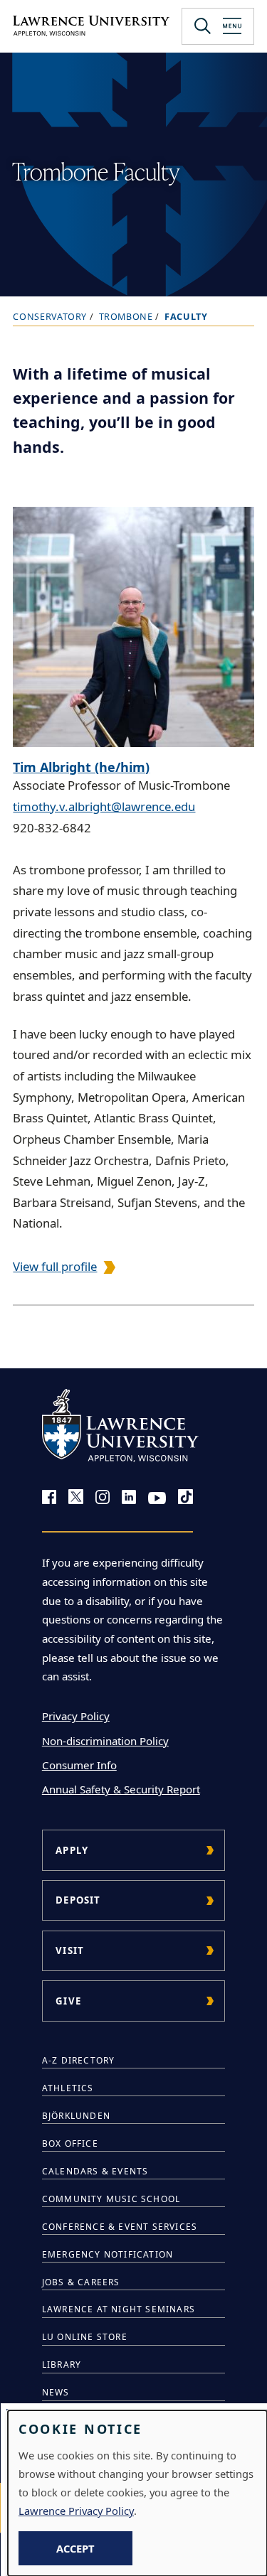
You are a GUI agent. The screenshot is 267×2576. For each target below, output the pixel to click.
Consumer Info (79, 1765)
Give (68, 2001)
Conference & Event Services (120, 2227)
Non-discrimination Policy (105, 1741)
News (56, 2392)
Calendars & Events (95, 2171)
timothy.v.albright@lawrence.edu (104, 806)
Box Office (70, 2143)
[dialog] (137, 2493)
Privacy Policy (76, 1716)
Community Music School (111, 2199)
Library (62, 2365)
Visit (70, 1950)
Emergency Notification (108, 2254)
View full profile (55, 1266)
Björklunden (76, 2116)
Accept (75, 2548)
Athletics (68, 2088)
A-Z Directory (79, 2060)
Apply (72, 1850)
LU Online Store (85, 2337)
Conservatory (50, 317)
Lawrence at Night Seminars (119, 2309)
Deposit (78, 1900)
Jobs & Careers (81, 2282)
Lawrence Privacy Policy (76, 2511)
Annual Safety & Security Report (121, 1789)
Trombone (126, 317)
